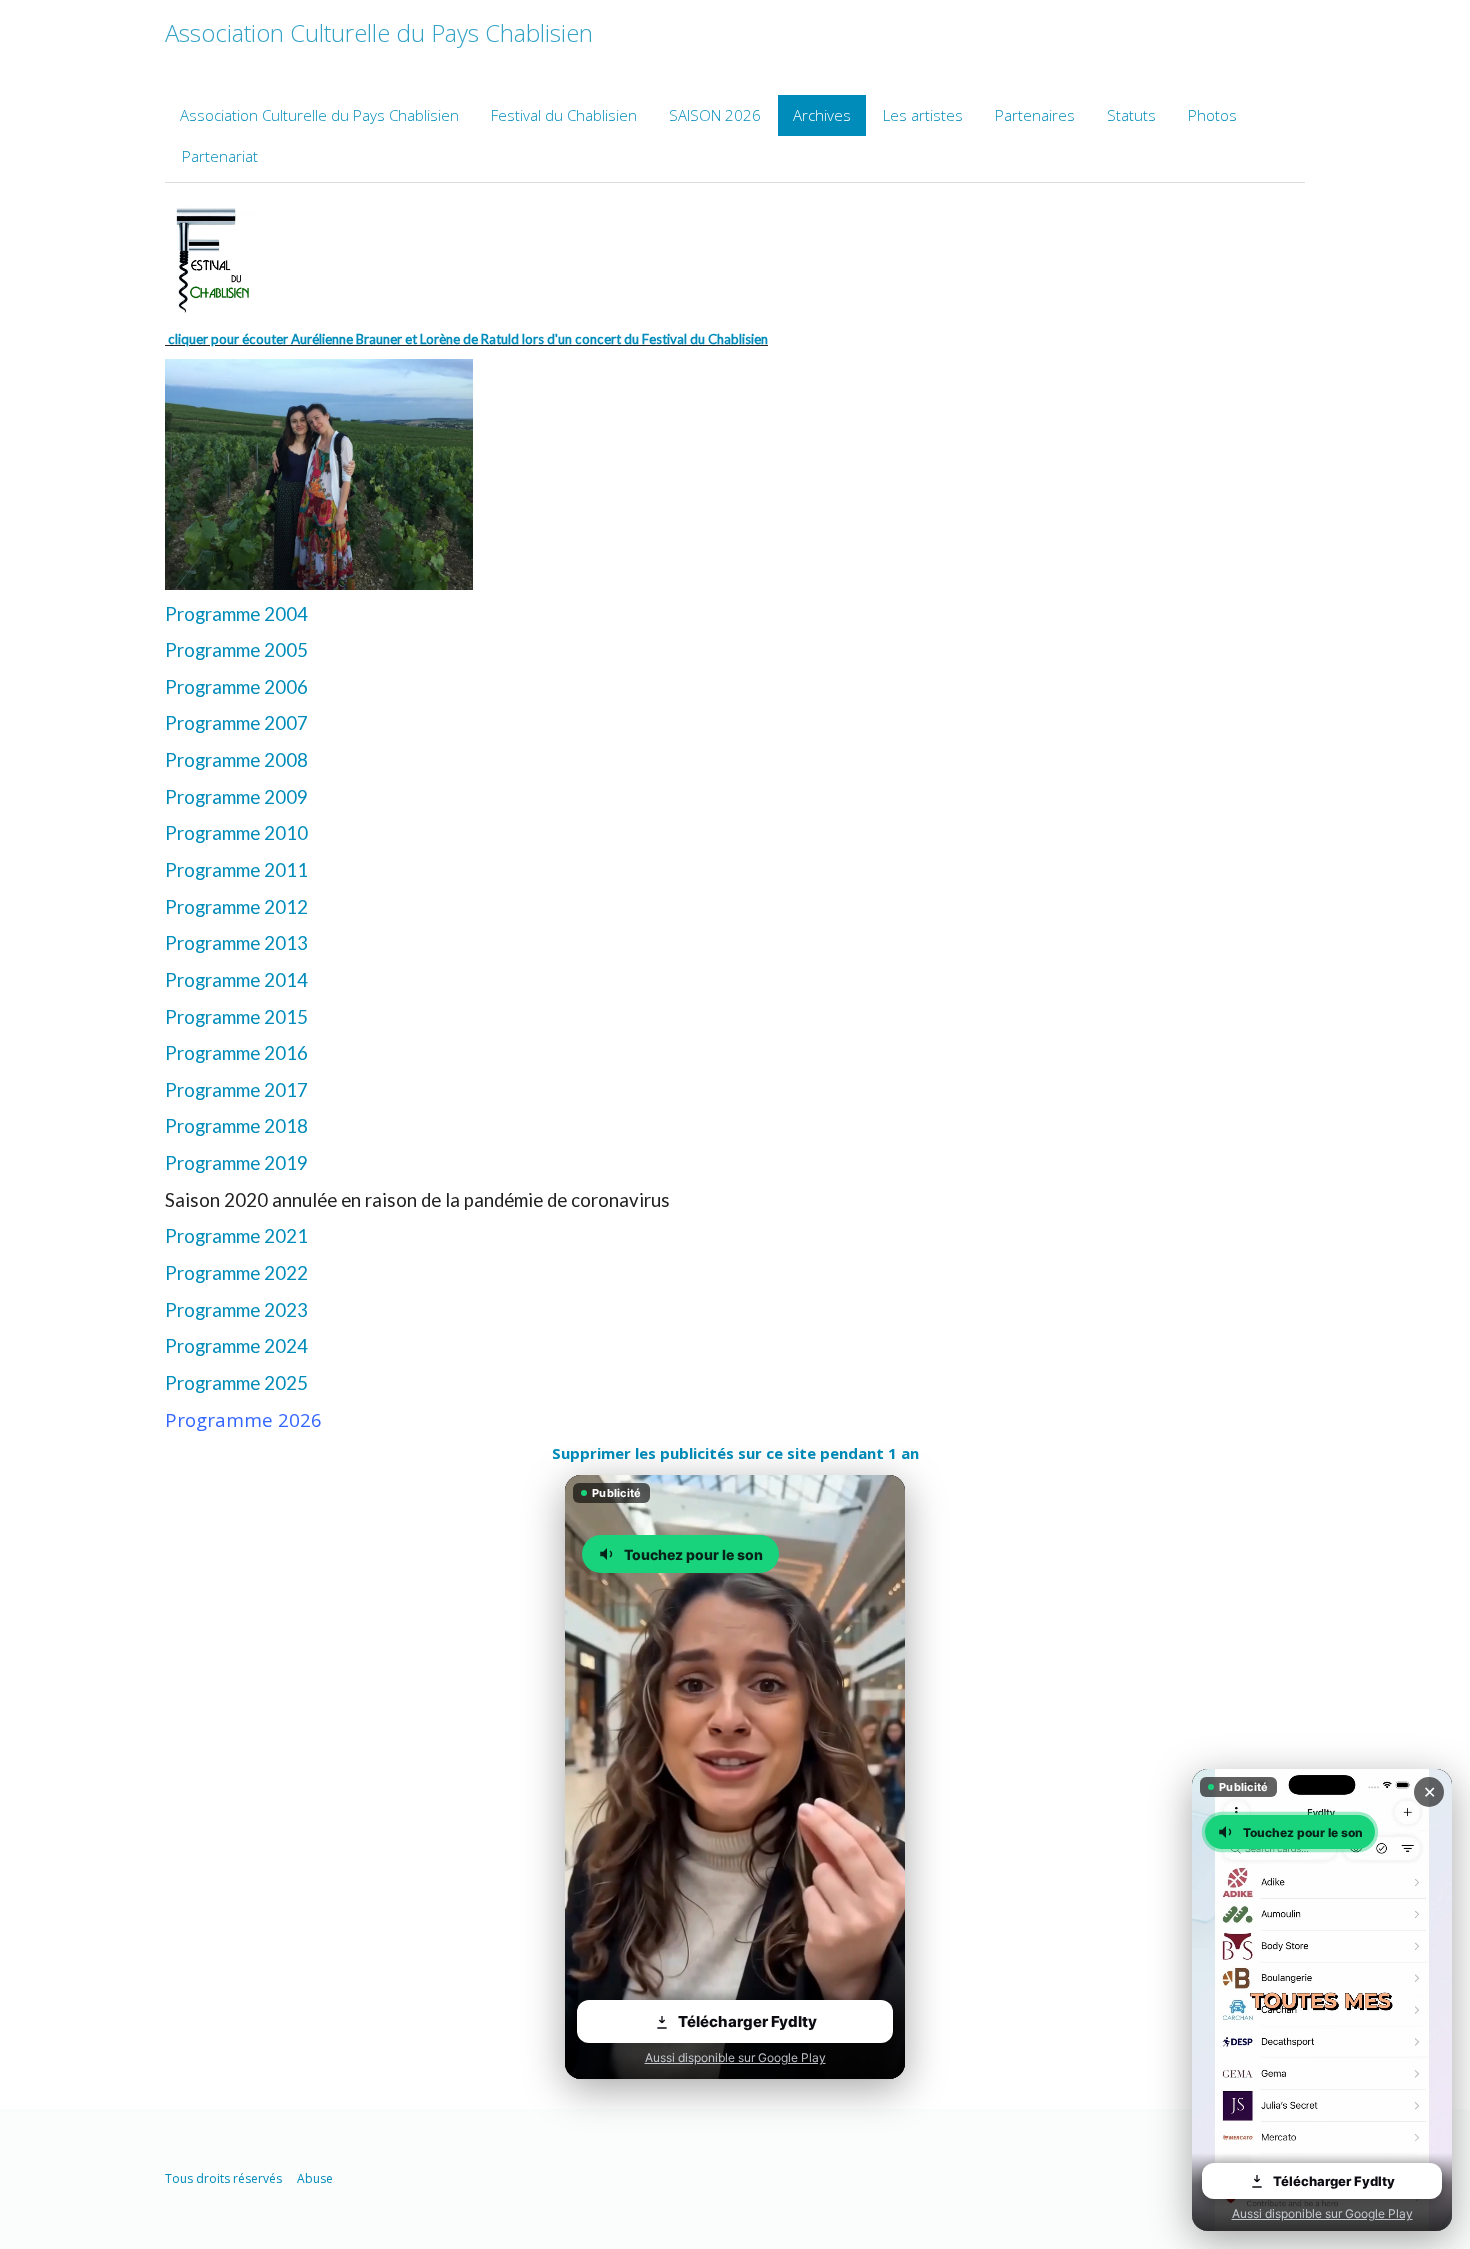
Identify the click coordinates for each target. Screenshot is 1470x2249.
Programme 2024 (236, 1346)
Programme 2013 (236, 943)
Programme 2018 (236, 1126)
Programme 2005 (236, 650)
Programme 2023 (236, 1310)
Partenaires (1035, 115)
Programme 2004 (236, 614)
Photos (1212, 115)
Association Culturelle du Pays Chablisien (319, 115)
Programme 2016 (236, 1053)
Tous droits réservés (223, 2178)
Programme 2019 (236, 1163)
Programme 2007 (236, 723)
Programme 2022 (236, 1273)
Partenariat (220, 156)
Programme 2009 (236, 797)
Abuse (315, 2178)
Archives (822, 115)
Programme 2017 (236, 1090)
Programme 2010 (236, 833)
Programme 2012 (236, 907)
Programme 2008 (236, 760)
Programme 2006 (236, 687)
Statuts (1131, 115)
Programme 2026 (243, 1419)
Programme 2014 (236, 980)
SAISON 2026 (715, 115)
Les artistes (923, 115)
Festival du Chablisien (564, 115)
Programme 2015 (236, 1017)
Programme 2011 (236, 870)
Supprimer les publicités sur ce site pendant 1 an (735, 1453)
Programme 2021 (236, 1236)
